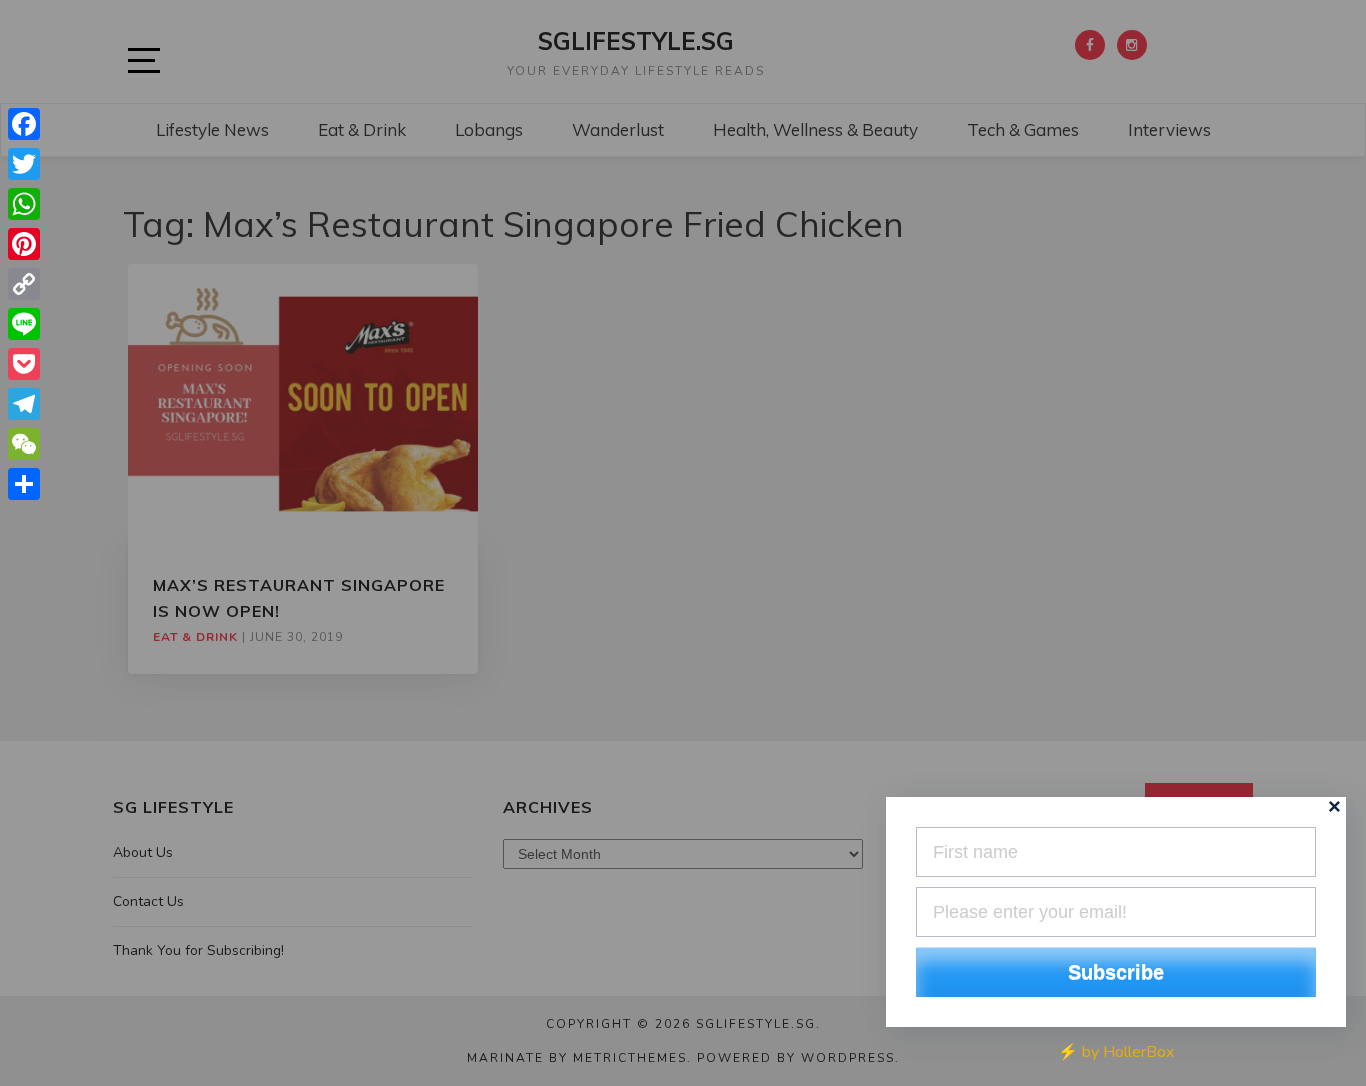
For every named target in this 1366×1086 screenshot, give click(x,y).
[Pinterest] (24, 244)
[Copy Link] (24, 284)
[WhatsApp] (24, 204)
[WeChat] (24, 444)
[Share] (24, 484)
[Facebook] (24, 124)
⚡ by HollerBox (1116, 1052)
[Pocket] (24, 364)
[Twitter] (24, 164)
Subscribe (1116, 972)
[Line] (24, 324)
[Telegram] (24, 404)
